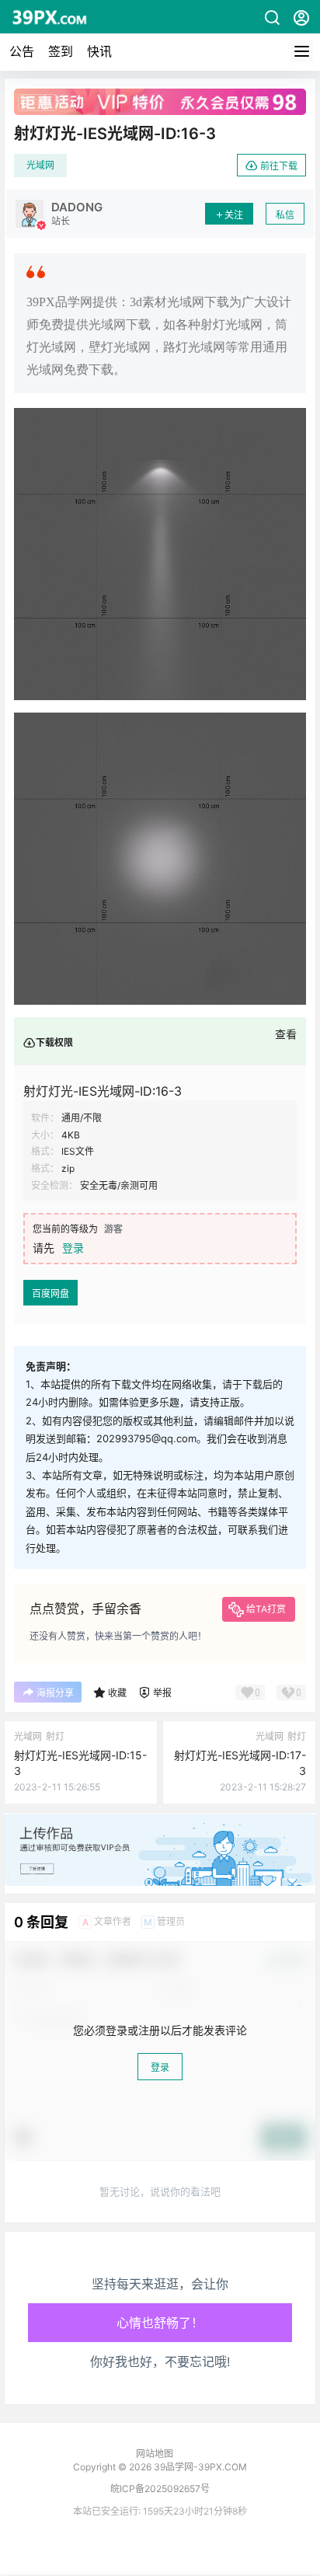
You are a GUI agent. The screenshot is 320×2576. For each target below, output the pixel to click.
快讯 (99, 51)
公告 (22, 51)
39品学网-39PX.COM (199, 2467)
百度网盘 (50, 1293)
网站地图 (155, 2454)
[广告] (160, 1821)
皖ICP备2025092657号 (160, 2489)
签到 (61, 51)
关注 (234, 215)
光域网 (40, 165)
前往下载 (279, 166)
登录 (73, 1248)
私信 (285, 215)
